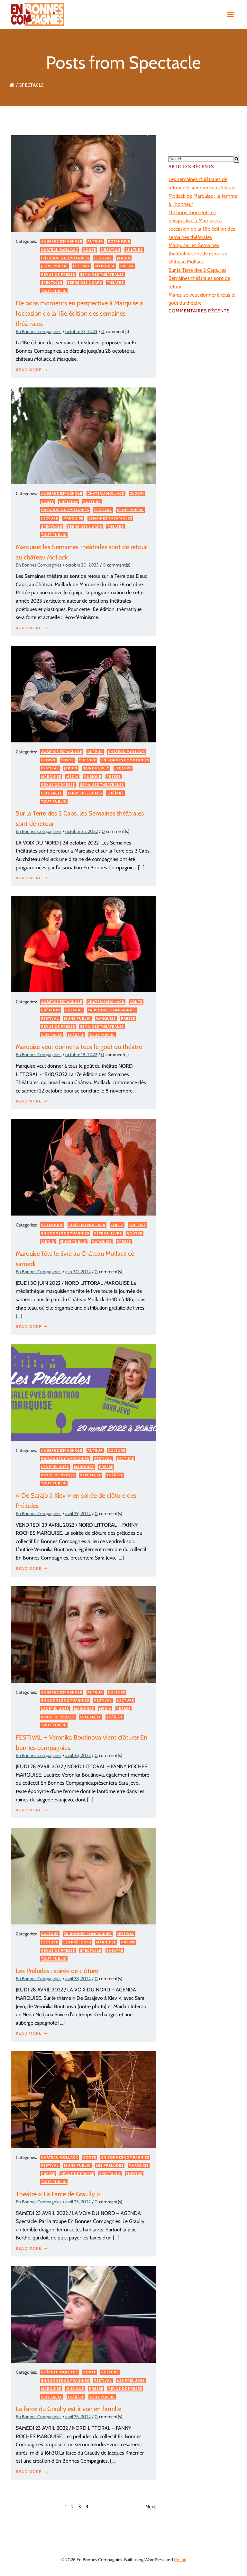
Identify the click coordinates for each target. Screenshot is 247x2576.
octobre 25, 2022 (82, 831)
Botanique (119, 241)
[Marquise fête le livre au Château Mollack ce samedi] (83, 1167)
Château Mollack (60, 250)
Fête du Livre (108, 1233)
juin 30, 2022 (78, 1272)
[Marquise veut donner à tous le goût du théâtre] (83, 944)
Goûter (135, 1233)
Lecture (82, 266)
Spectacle (52, 282)
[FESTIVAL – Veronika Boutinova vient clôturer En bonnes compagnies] (83, 1634)
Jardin (124, 258)
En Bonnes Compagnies (39, 331)
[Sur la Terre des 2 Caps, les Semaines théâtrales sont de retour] (83, 694)
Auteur (95, 241)
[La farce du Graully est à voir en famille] (83, 2314)
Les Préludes (55, 1467)
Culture (134, 250)
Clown (137, 493)
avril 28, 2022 (78, 1755)
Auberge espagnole (62, 241)
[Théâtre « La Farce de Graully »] (83, 2099)
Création (111, 250)
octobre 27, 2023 (81, 331)
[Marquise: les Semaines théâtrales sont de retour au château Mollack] (83, 435)
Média (72, 777)
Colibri (180, 2560)
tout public (54, 291)
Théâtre (115, 282)
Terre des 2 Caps (85, 282)
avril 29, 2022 (78, 1513)
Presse (127, 266)
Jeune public (55, 266)
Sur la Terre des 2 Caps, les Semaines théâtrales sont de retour (199, 278)
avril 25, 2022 (78, 2202)
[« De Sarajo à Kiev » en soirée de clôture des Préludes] (83, 1392)
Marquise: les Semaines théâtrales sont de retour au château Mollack (198, 253)
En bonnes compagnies (65, 258)
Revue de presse (58, 274)
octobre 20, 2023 (82, 565)
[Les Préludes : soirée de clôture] (83, 1876)
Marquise (105, 266)
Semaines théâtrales (102, 274)
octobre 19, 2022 (81, 1054)
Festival (103, 258)
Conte (90, 250)
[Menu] (231, 14)
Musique (92, 777)
